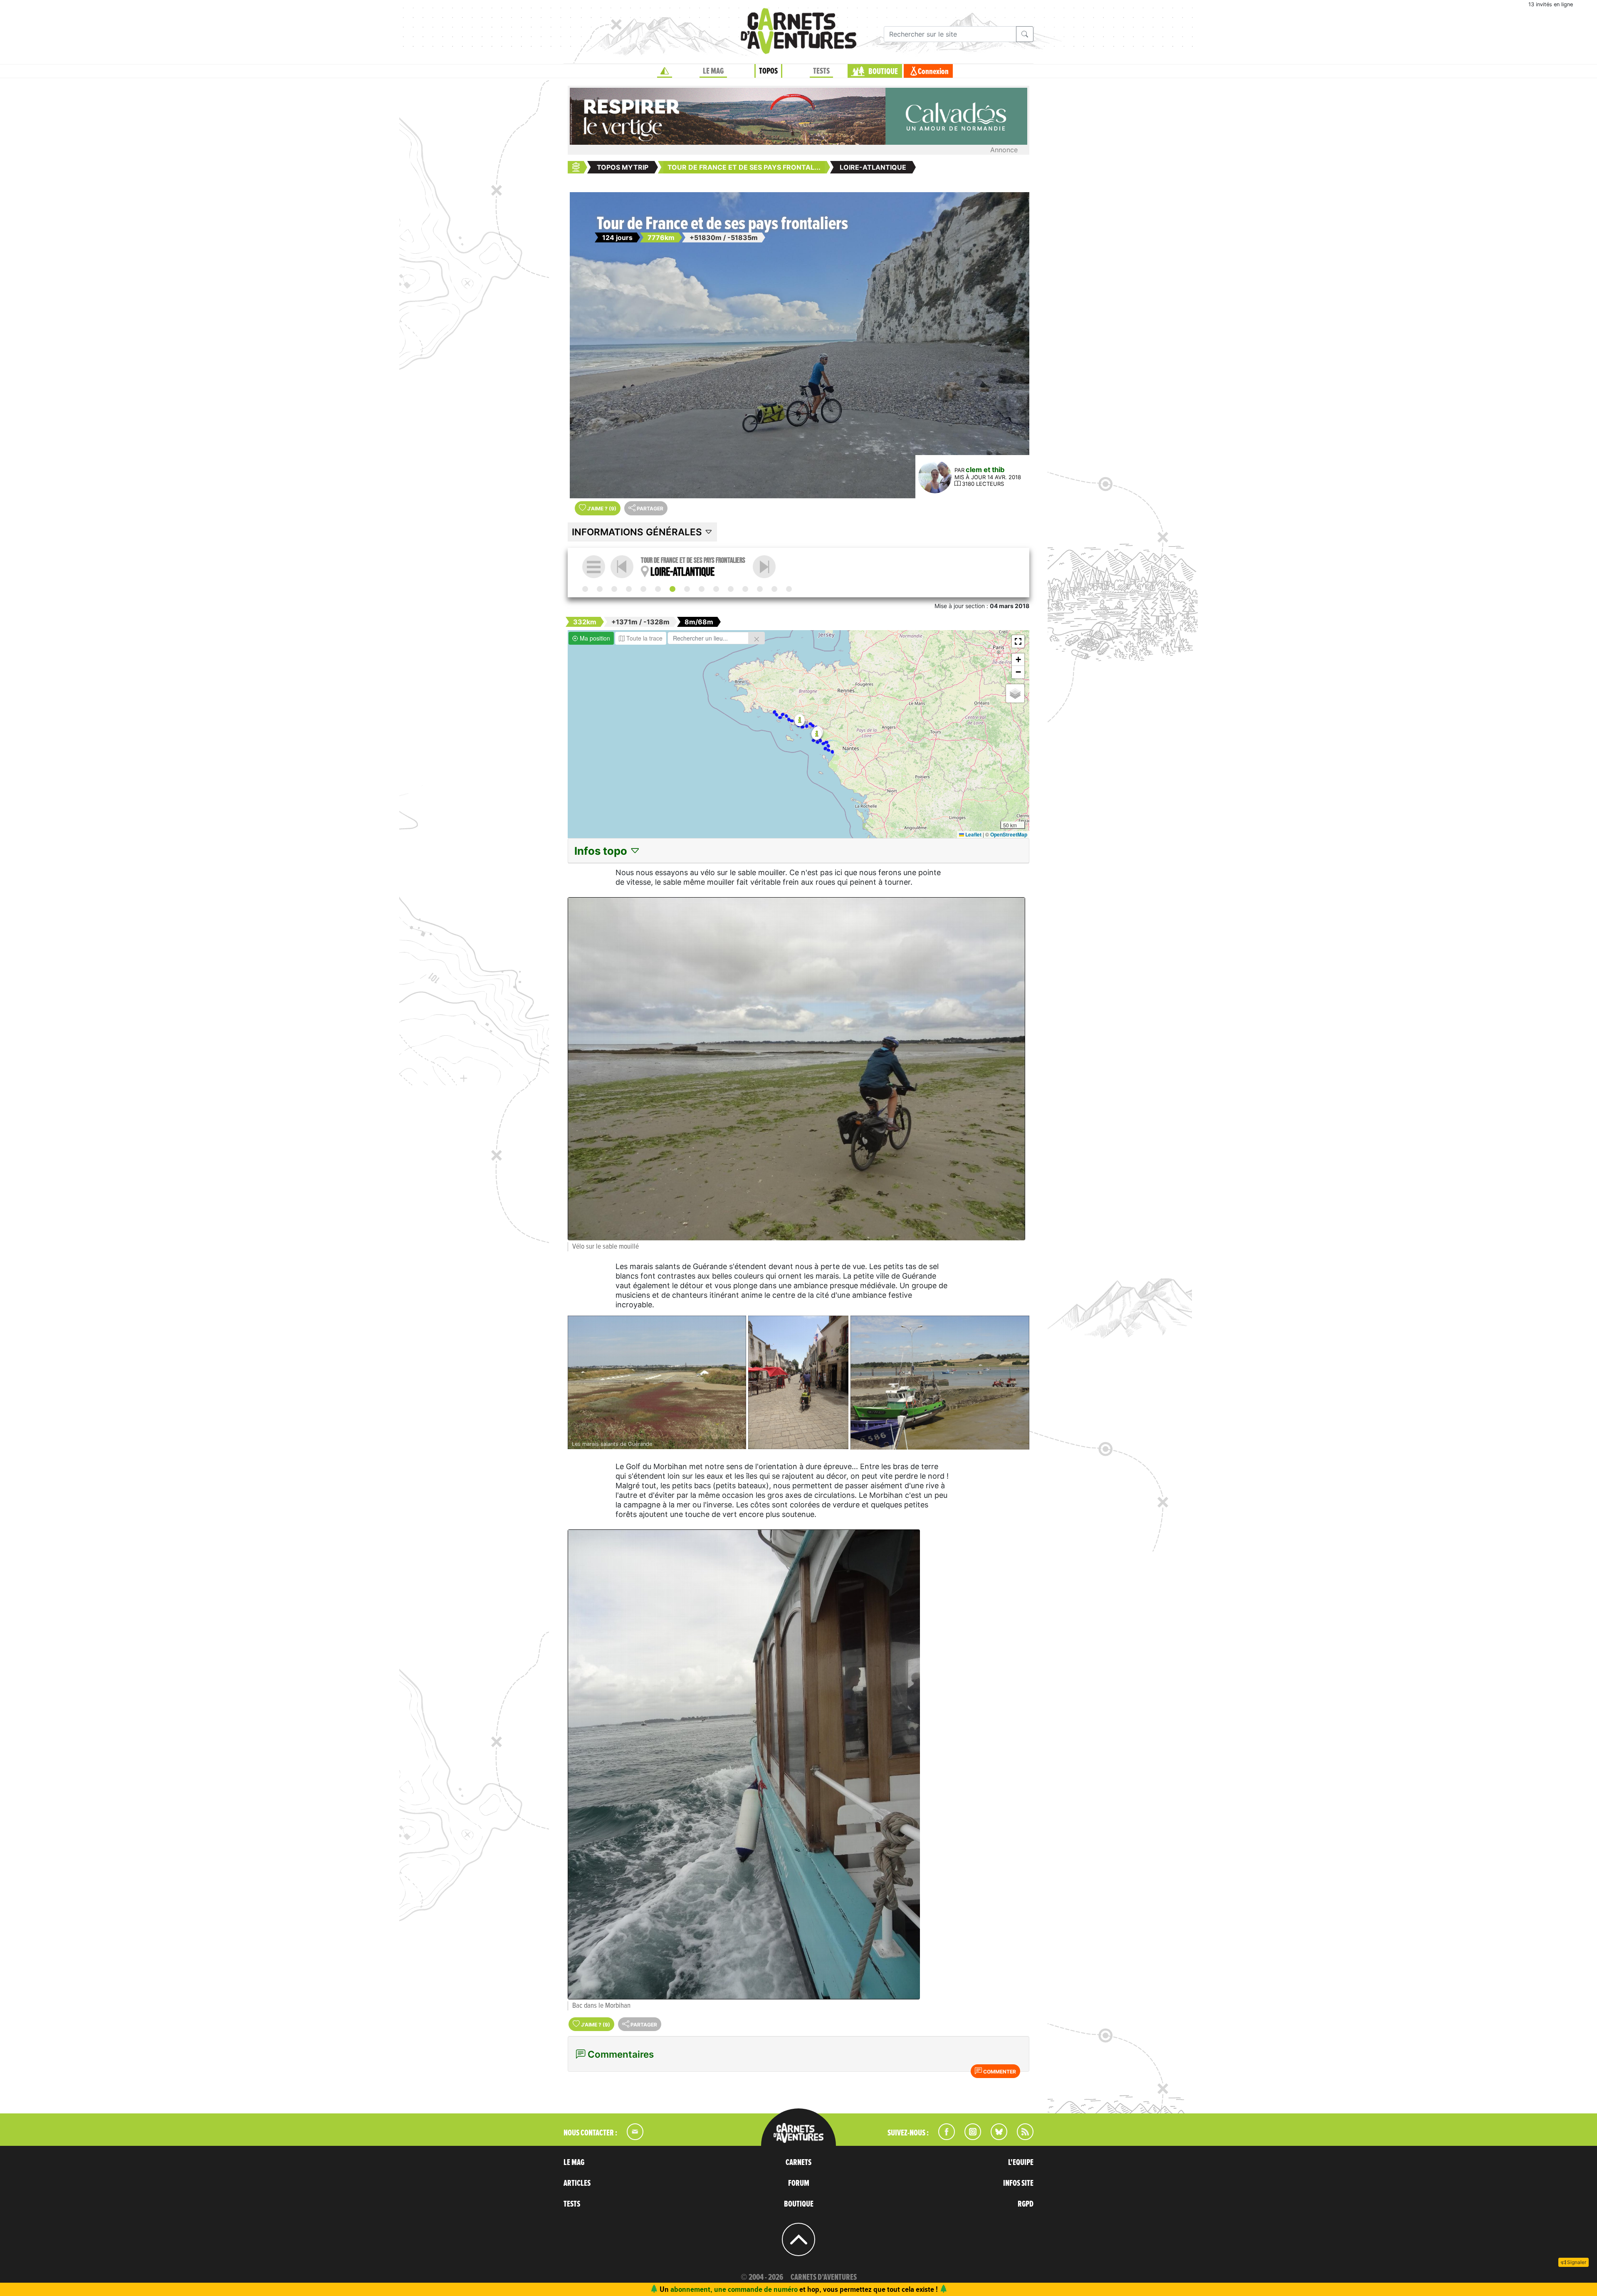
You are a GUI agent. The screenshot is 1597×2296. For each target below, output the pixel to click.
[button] (817, 734)
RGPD (1026, 2204)
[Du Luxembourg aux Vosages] (760, 589)
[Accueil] (665, 71)
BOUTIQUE (883, 72)
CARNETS (798, 2162)
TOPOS (768, 71)
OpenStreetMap (1009, 834)
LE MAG (713, 71)
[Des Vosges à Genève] (774, 589)
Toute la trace (644, 638)
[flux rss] (1021, 2138)
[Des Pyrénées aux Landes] (629, 589)
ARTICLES (577, 2183)
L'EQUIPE (1021, 2162)
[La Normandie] (716, 589)
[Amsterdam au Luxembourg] (745, 589)
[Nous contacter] (631, 2138)
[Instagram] (969, 2138)
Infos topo (602, 851)
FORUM (799, 2183)
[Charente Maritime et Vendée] (658, 589)
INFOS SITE (1018, 2183)
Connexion (933, 72)
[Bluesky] (995, 2138)
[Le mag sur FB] (943, 2138)
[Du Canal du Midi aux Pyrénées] (614, 589)
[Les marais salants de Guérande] (657, 1383)
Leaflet (973, 834)
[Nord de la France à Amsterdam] (731, 589)
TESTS (821, 71)
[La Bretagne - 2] (702, 589)
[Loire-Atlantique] (672, 589)
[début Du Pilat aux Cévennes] (585, 589)
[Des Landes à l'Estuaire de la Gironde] (643, 589)
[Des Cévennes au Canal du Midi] (600, 589)
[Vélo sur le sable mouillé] (796, 1069)
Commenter (999, 2072)
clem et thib (985, 470)
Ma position (594, 638)
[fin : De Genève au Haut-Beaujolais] (789, 589)
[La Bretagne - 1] (764, 567)
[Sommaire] (594, 567)
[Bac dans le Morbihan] (796, 1764)
